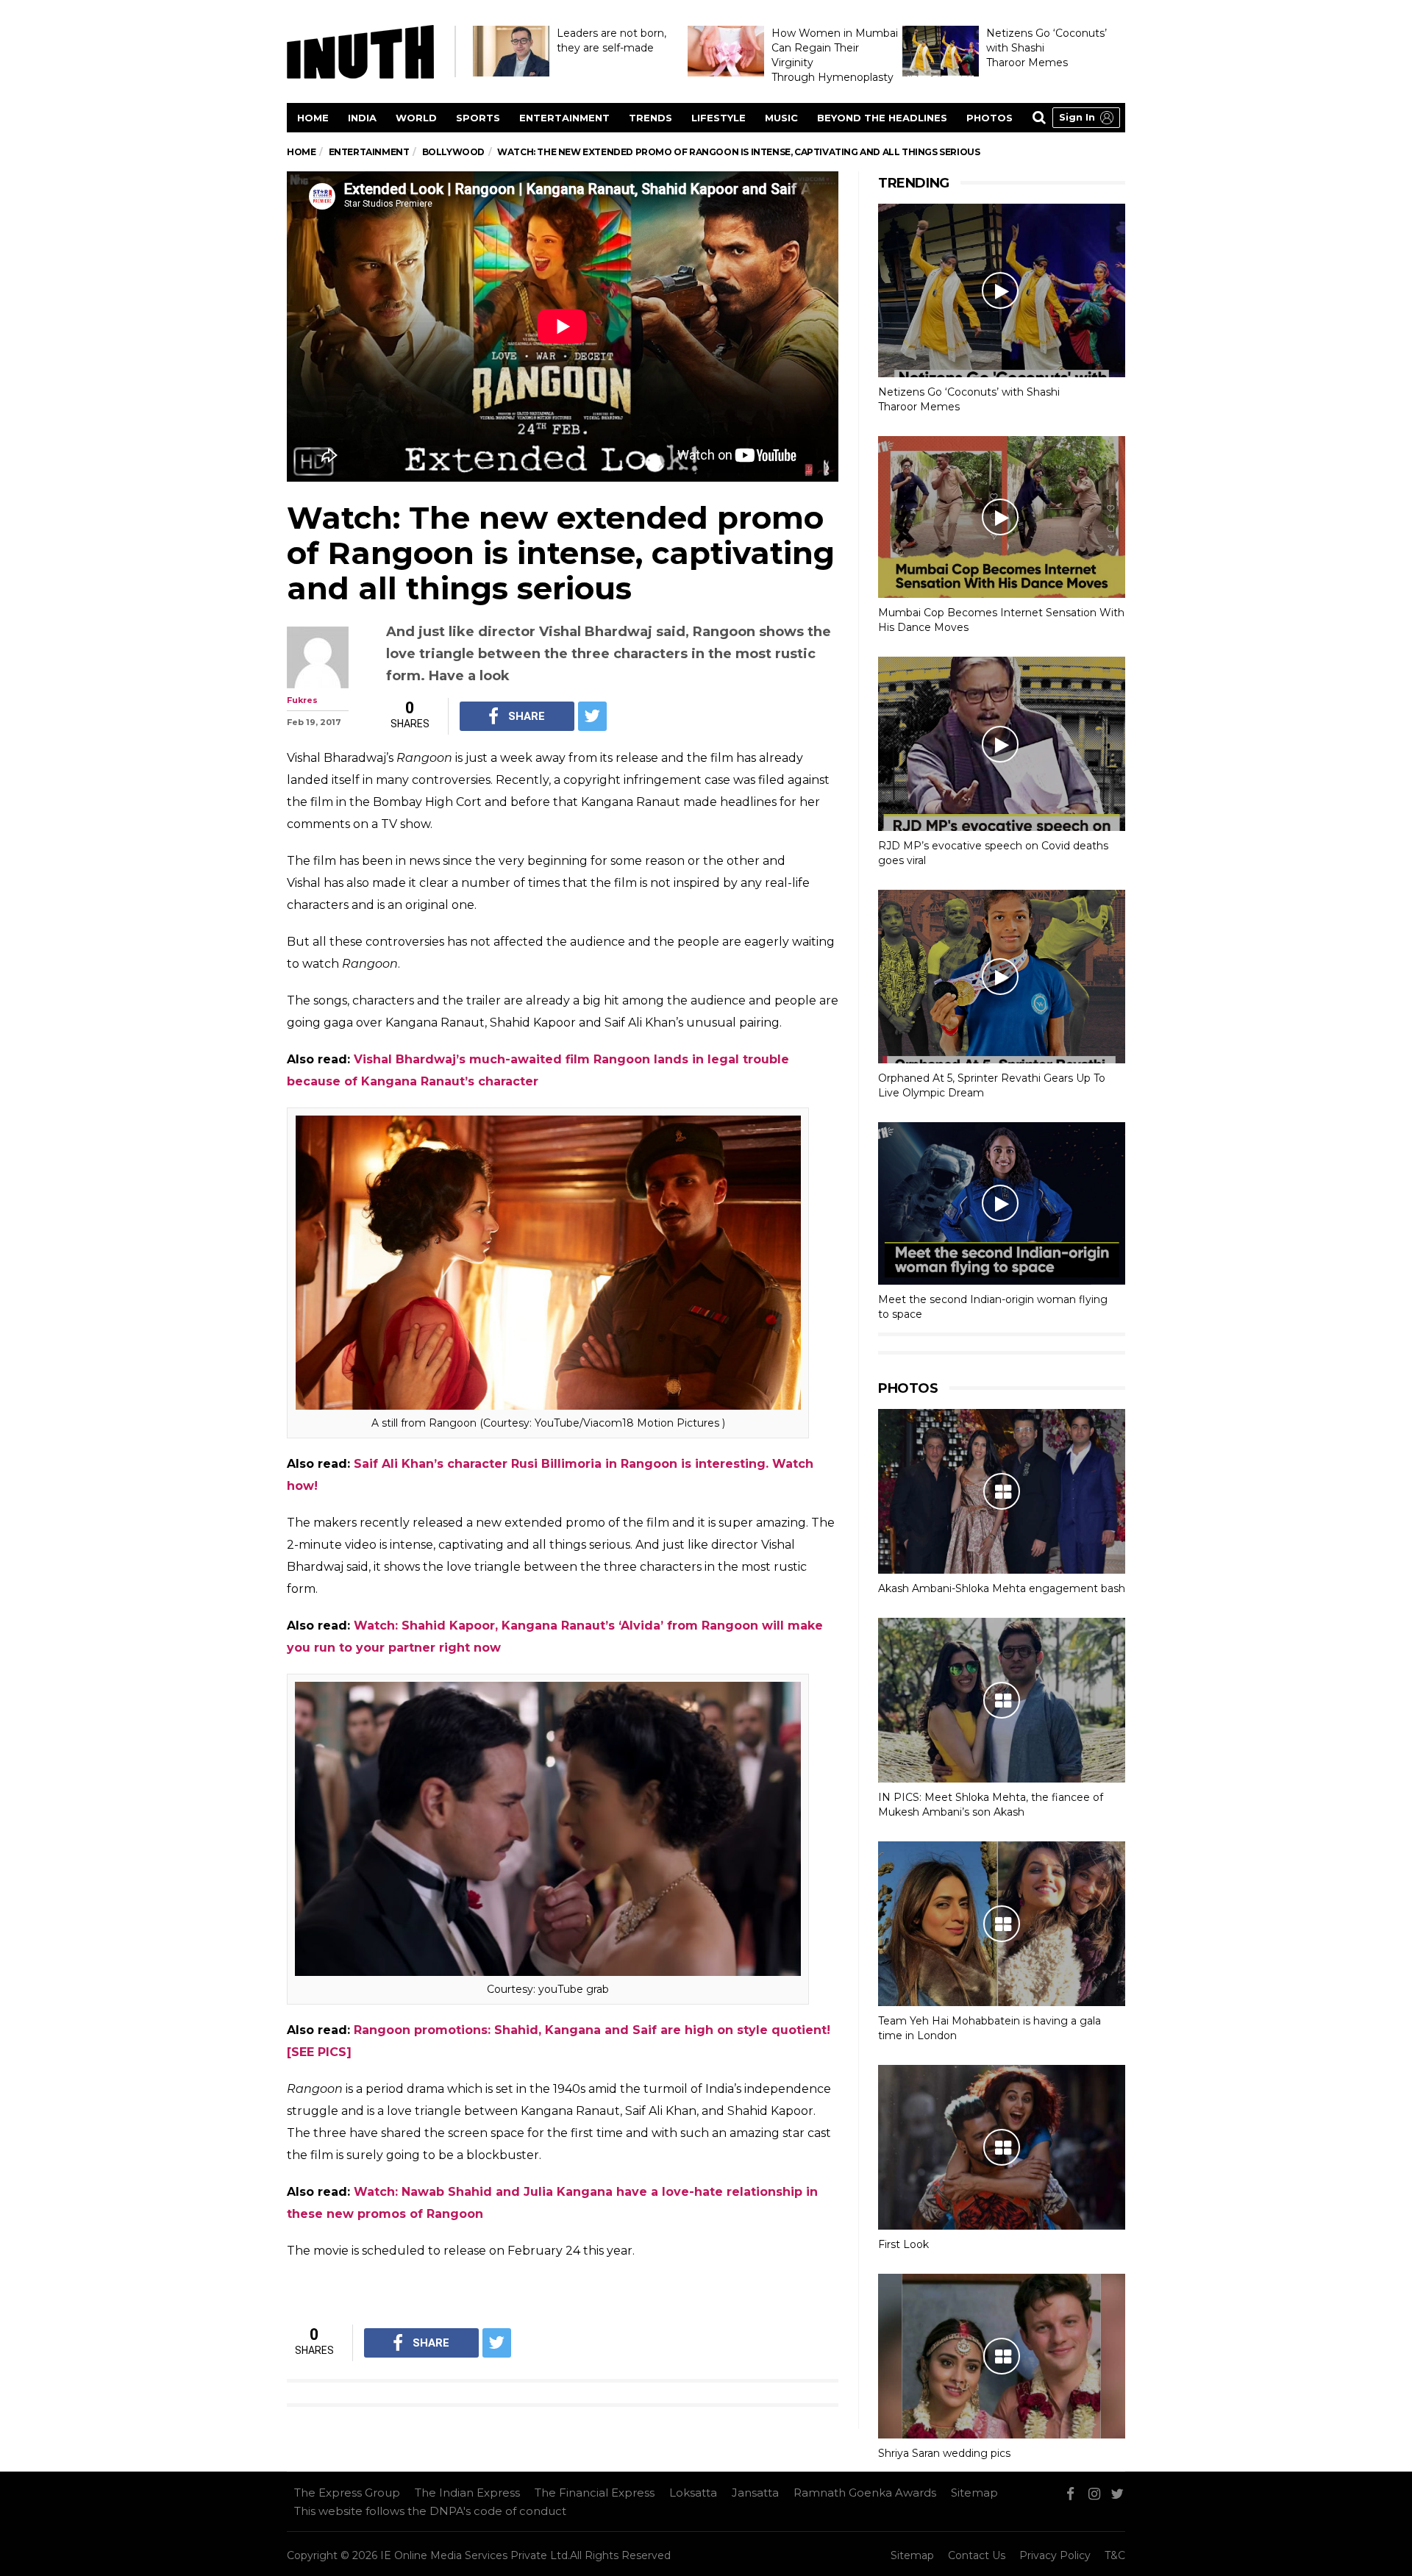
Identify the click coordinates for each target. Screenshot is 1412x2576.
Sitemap (974, 2493)
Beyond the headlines (882, 118)
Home (313, 118)
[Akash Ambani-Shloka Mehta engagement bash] (1002, 1491)
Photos (990, 118)
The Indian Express (467, 2493)
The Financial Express (595, 2493)
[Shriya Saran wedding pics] (1002, 2356)
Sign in (1077, 117)
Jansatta (755, 2493)
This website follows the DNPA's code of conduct (430, 2511)
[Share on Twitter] (592, 716)
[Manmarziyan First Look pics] (1002, 2147)
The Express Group (347, 2493)
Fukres (302, 700)
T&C (1115, 2555)
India (362, 118)
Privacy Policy (1055, 2555)
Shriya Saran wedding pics (944, 2453)
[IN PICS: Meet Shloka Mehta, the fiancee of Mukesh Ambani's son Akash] (1002, 1700)
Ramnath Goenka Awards (865, 2493)
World (416, 118)
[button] (1086, 118)
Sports (478, 118)
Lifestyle (719, 118)
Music (781, 118)
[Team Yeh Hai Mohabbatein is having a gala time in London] (1002, 1924)
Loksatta (693, 2493)
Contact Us (977, 2555)
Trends (650, 118)
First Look (903, 2244)
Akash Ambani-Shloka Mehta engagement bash (1002, 1588)
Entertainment (564, 118)
